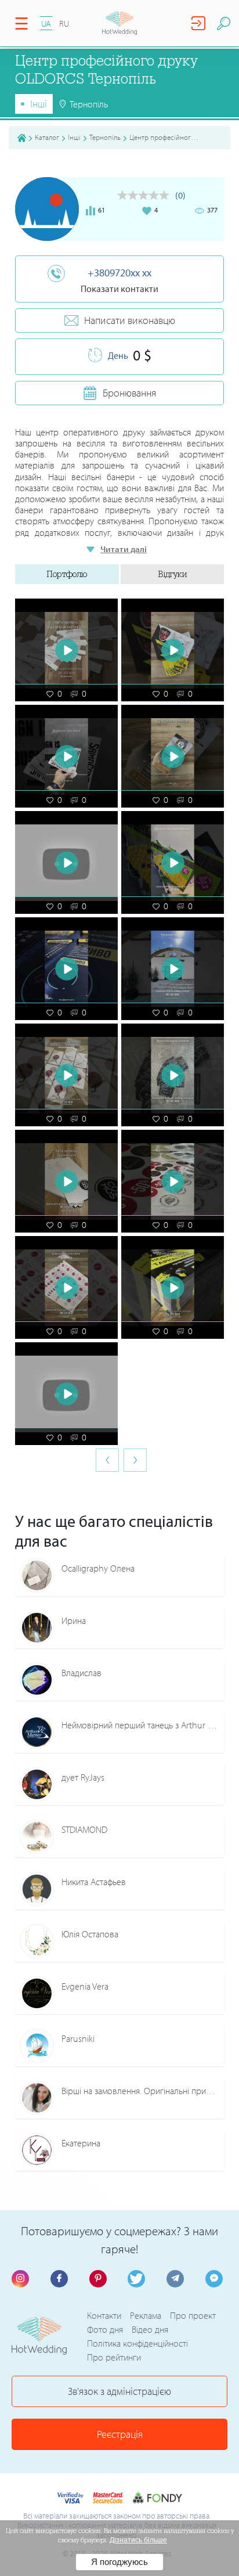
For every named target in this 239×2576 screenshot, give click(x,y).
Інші (39, 104)
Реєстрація (120, 2434)
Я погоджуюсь (119, 2562)
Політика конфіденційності (137, 2343)
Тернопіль (105, 137)
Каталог (47, 137)
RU (64, 24)
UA (46, 24)
